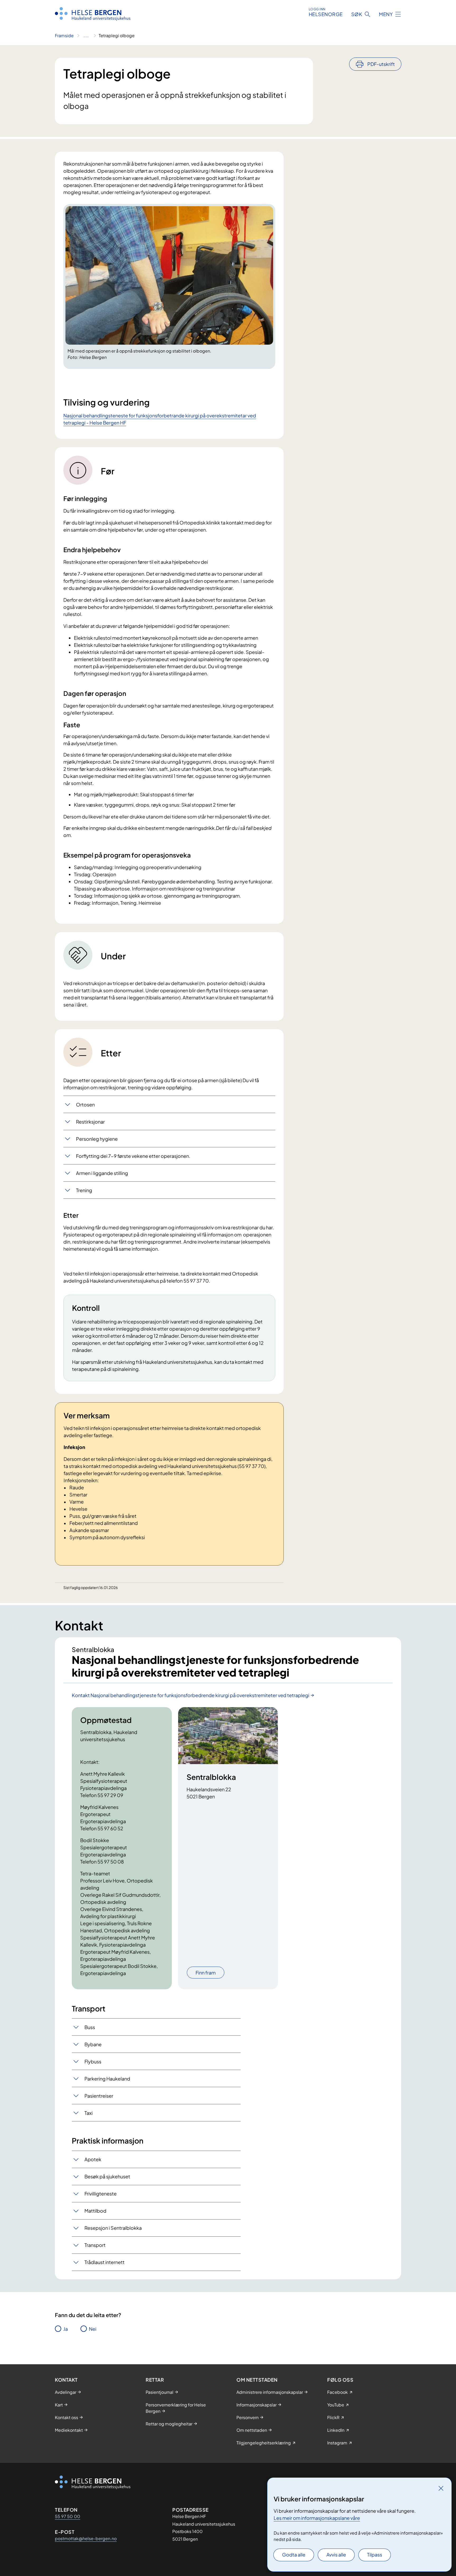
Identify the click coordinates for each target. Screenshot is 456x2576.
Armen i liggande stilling (102, 1173)
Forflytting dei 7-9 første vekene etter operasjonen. (133, 1156)
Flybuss (93, 2061)
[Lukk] (441, 2488)
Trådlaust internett (104, 2262)
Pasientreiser (99, 2096)
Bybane (93, 2044)
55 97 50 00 (68, 2516)
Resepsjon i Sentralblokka (113, 2228)
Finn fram (206, 1973)
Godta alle (294, 2555)
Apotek (93, 2159)
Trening (84, 1190)
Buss (90, 2027)
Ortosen (85, 1104)
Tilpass (375, 2555)
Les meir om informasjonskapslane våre (317, 2518)
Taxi (89, 2113)
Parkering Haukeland (107, 2079)
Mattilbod (95, 2211)
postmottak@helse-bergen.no (86, 2538)
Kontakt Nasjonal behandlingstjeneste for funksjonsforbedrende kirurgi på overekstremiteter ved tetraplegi (191, 1695)
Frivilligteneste (101, 2194)
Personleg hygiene (97, 1139)
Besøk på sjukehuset (107, 2176)
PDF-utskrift (381, 64)
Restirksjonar (90, 1122)
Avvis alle (336, 2555)
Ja (66, 2329)
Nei (93, 2329)
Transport (95, 2245)
